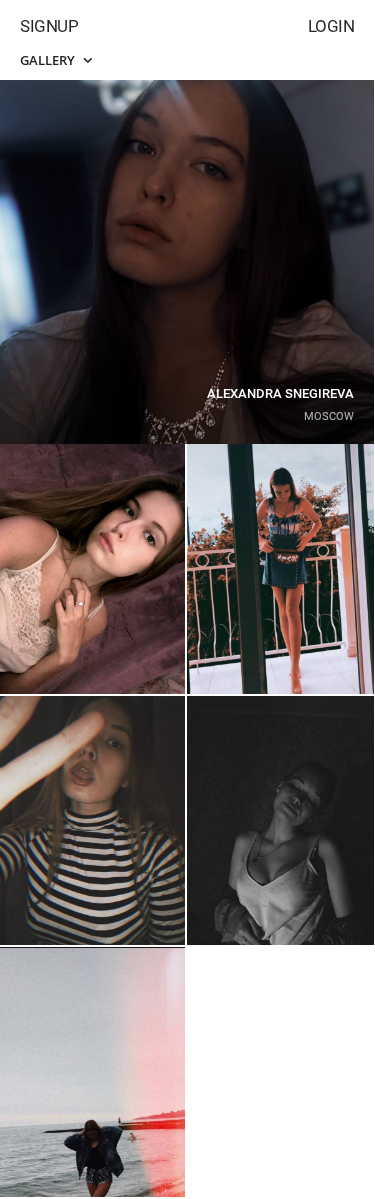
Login (331, 26)
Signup (49, 26)
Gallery (49, 60)
